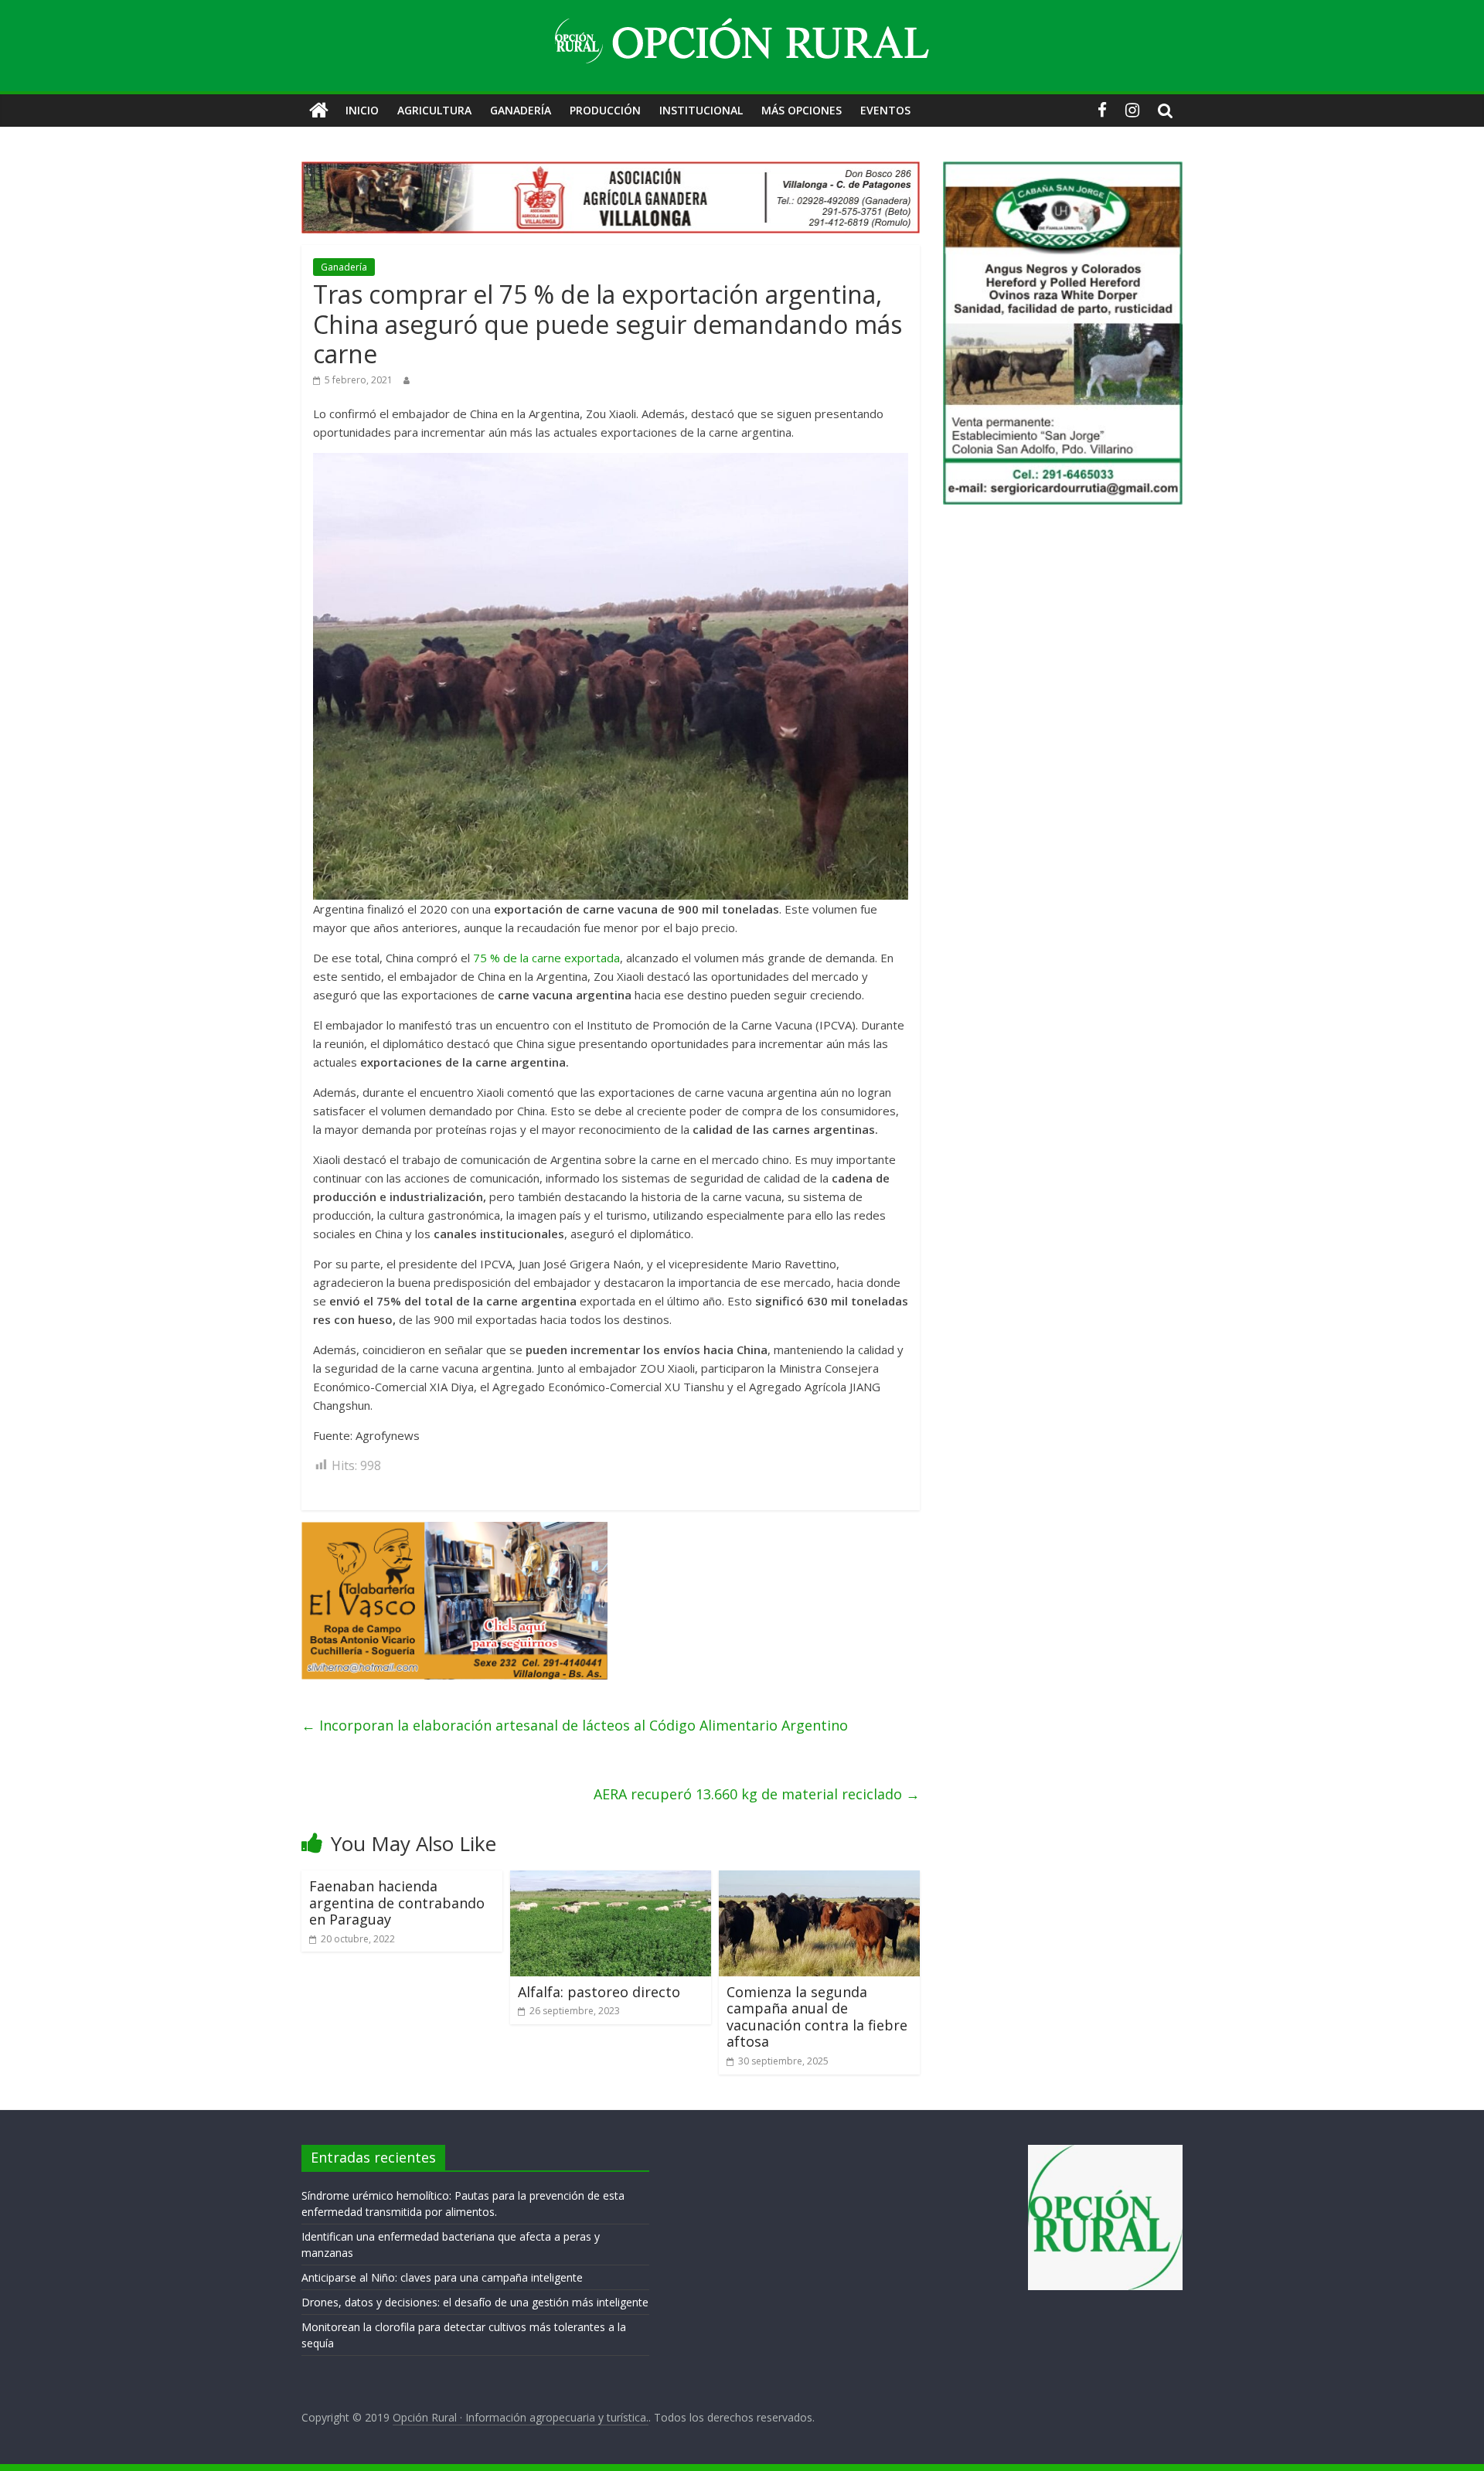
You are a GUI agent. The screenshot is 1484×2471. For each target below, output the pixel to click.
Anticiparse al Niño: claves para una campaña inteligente (442, 2277)
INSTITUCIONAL (701, 110)
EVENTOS (885, 110)
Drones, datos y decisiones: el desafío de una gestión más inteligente (475, 2302)
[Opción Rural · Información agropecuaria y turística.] (319, 111)
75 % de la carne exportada (546, 958)
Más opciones (802, 110)
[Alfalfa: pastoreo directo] (611, 1880)
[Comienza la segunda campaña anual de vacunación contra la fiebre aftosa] (819, 1880)
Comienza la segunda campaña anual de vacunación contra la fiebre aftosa (817, 2017)
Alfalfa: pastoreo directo (599, 1992)
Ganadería (521, 110)
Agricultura (434, 110)
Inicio (362, 110)
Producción (605, 110)
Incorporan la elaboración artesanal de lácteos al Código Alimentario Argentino (575, 1725)
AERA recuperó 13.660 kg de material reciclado (757, 1794)
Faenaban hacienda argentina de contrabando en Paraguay (397, 1903)
